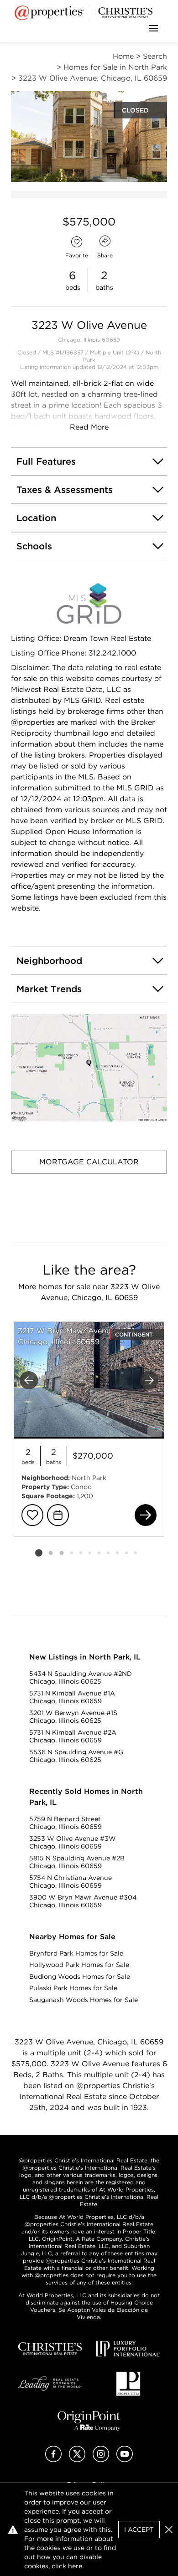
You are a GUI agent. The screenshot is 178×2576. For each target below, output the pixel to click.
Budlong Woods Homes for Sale (80, 1977)
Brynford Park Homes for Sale (76, 1953)
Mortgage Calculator (89, 1162)
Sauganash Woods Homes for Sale (84, 2000)
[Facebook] (53, 2460)
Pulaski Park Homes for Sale (73, 1988)
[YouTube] (125, 2460)
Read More (89, 427)
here (75, 2566)
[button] (89, 1068)
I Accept (139, 2530)
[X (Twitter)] (77, 2460)
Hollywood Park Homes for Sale (79, 1965)
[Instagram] (101, 2460)
